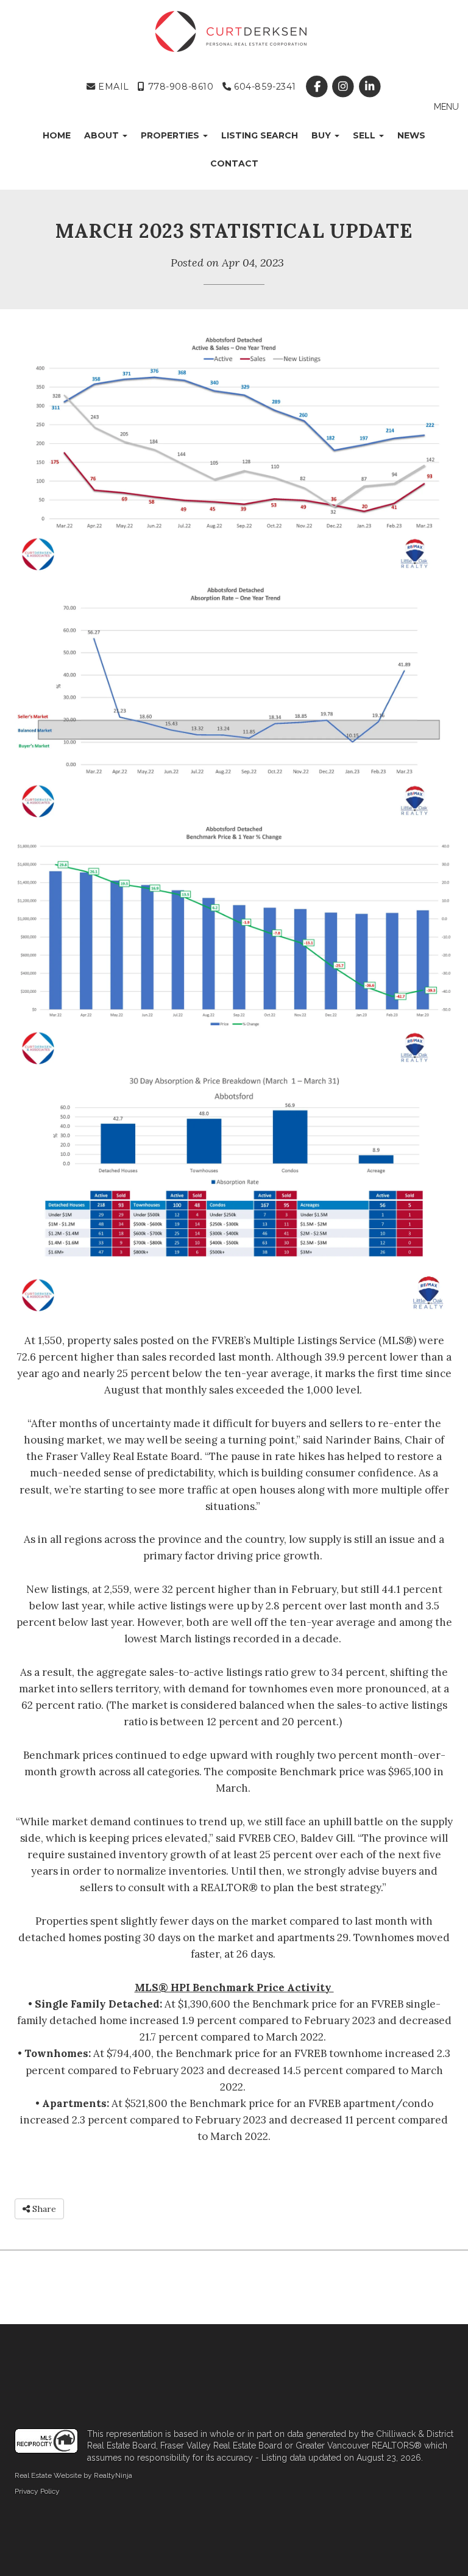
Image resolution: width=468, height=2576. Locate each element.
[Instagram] (345, 87)
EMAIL (112, 87)
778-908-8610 (179, 87)
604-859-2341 (264, 87)
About (103, 135)
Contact (234, 163)
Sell (365, 135)
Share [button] (43, 2209)
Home (57, 135)
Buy (322, 135)
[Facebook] (318, 87)
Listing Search (260, 135)
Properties (171, 135)
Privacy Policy (37, 2491)
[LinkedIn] (370, 87)
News (411, 135)
